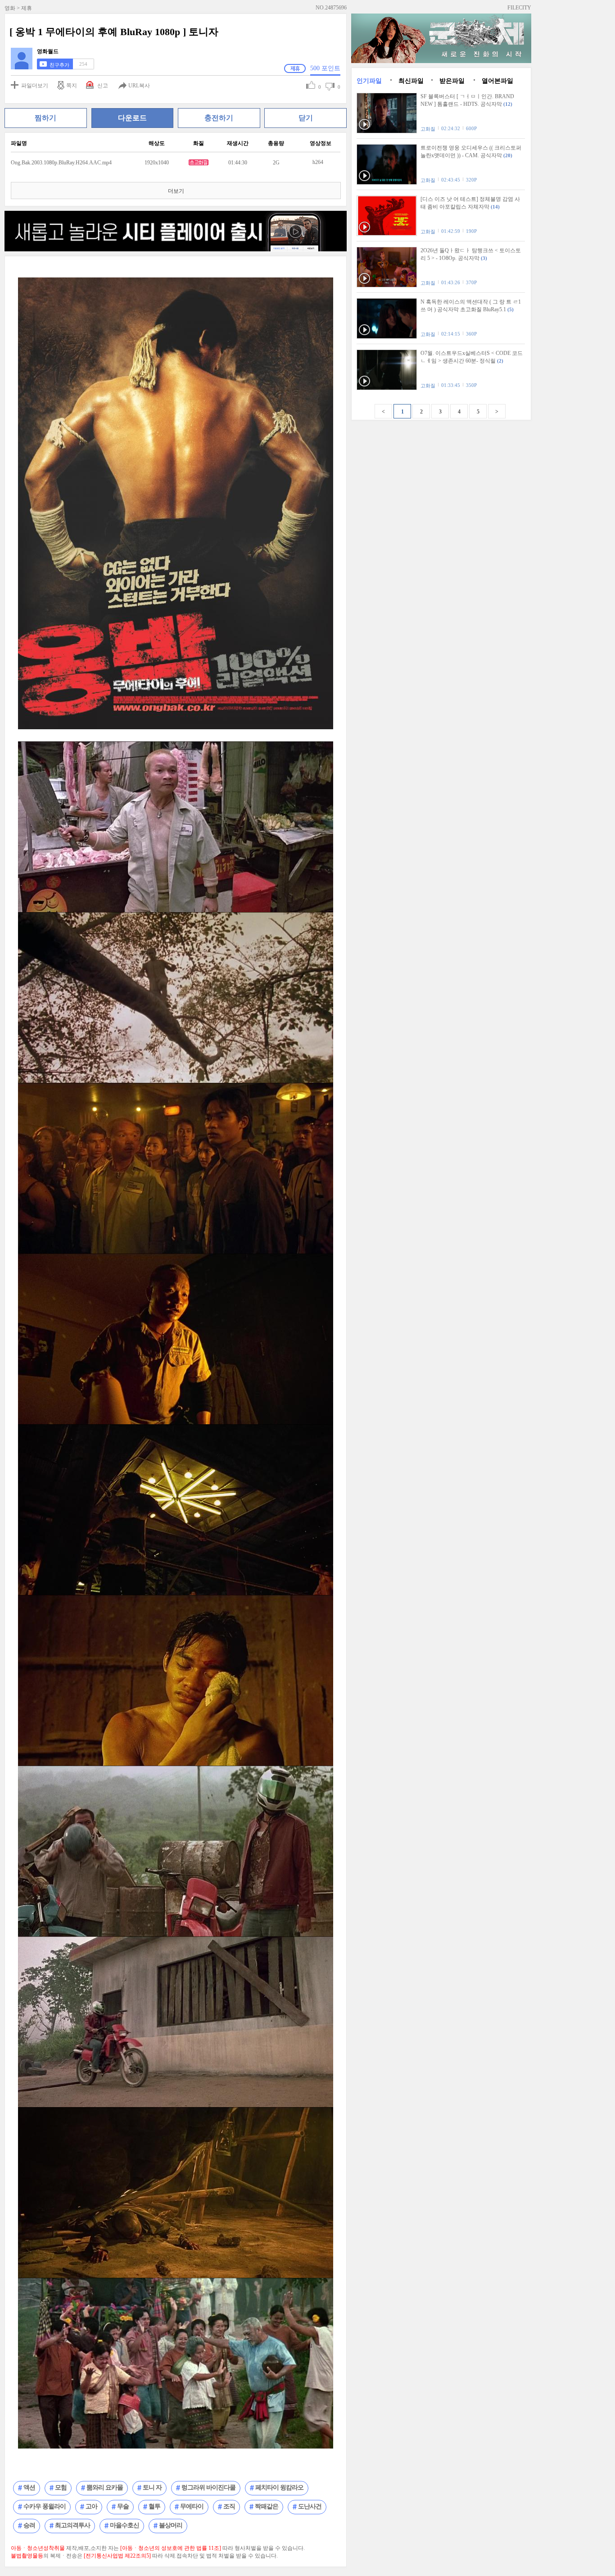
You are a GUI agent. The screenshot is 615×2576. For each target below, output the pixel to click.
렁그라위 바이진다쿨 (208, 2487)
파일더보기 (35, 86)
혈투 (154, 2506)
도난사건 (310, 2506)
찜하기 (45, 118)
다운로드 (132, 118)
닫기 (306, 118)
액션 (29, 2487)
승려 (29, 2525)
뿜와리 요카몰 (105, 2487)
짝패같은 (267, 2506)
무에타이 (192, 2506)
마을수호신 (124, 2525)
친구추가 (59, 65)
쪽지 (72, 86)
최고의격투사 (72, 2525)
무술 (123, 2506)
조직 (229, 2506)
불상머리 (171, 2525)
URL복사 (139, 86)
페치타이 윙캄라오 (279, 2487)
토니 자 (152, 2487)
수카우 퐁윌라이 (45, 2506)
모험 (61, 2487)
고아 (91, 2506)
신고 (103, 86)
